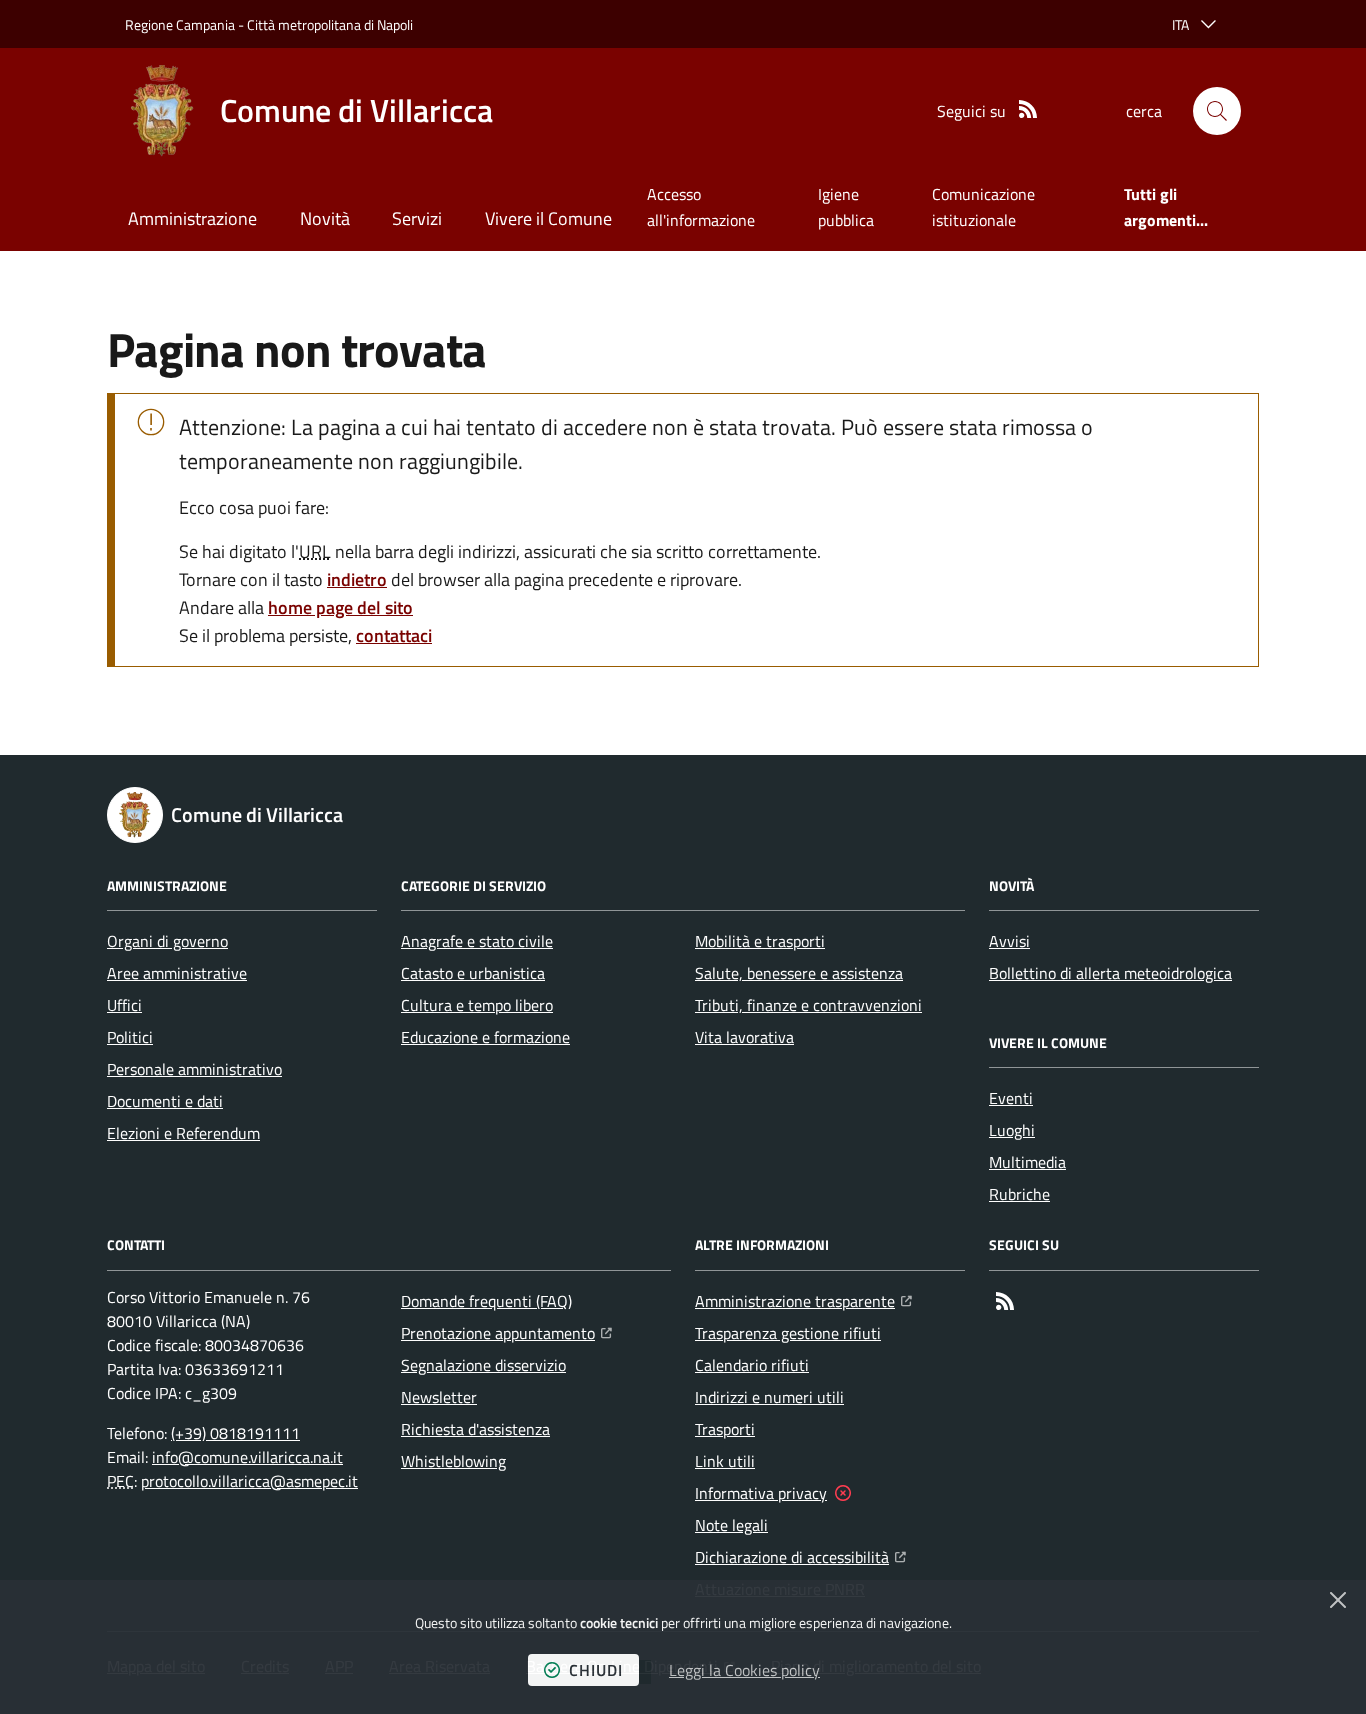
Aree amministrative (177, 973)
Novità (325, 218)
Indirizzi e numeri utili (769, 1397)
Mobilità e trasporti (760, 941)
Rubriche (1019, 1194)
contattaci (394, 635)
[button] (1217, 111)
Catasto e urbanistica (473, 973)
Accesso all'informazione (701, 207)
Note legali (731, 1525)
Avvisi (1009, 941)
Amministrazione (192, 218)
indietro (357, 579)
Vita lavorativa (744, 1037)
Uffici (124, 1005)
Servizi (417, 218)
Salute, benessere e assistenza (799, 973)
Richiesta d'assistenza (475, 1429)
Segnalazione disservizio (483, 1365)
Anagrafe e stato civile (477, 941)
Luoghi (1012, 1130)
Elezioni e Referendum (183, 1133)
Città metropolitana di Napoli (330, 24)
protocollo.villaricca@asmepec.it (249, 1481)
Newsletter (439, 1397)
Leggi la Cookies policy (744, 1670)
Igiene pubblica (846, 207)
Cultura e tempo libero (477, 1005)
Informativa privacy (761, 1493)
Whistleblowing (453, 1461)
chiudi (596, 1670)
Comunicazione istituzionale (983, 207)
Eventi (1011, 1098)
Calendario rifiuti (752, 1365)
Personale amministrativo (194, 1069)
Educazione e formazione (485, 1037)
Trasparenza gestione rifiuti (788, 1333)
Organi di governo (167, 941)
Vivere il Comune (548, 218)
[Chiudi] (1338, 1600)
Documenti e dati (165, 1101)
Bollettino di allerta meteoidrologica (1110, 973)
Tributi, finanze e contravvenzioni (808, 1005)
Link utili (725, 1461)
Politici (130, 1037)
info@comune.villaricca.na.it (247, 1457)
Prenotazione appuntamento (506, 1332)
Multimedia (1027, 1162)
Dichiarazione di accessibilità (800, 1556)
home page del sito (340, 607)
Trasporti (725, 1429)
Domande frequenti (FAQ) (486, 1301)
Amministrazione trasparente (803, 1300)
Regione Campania (180, 24)
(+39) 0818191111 (235, 1433)
